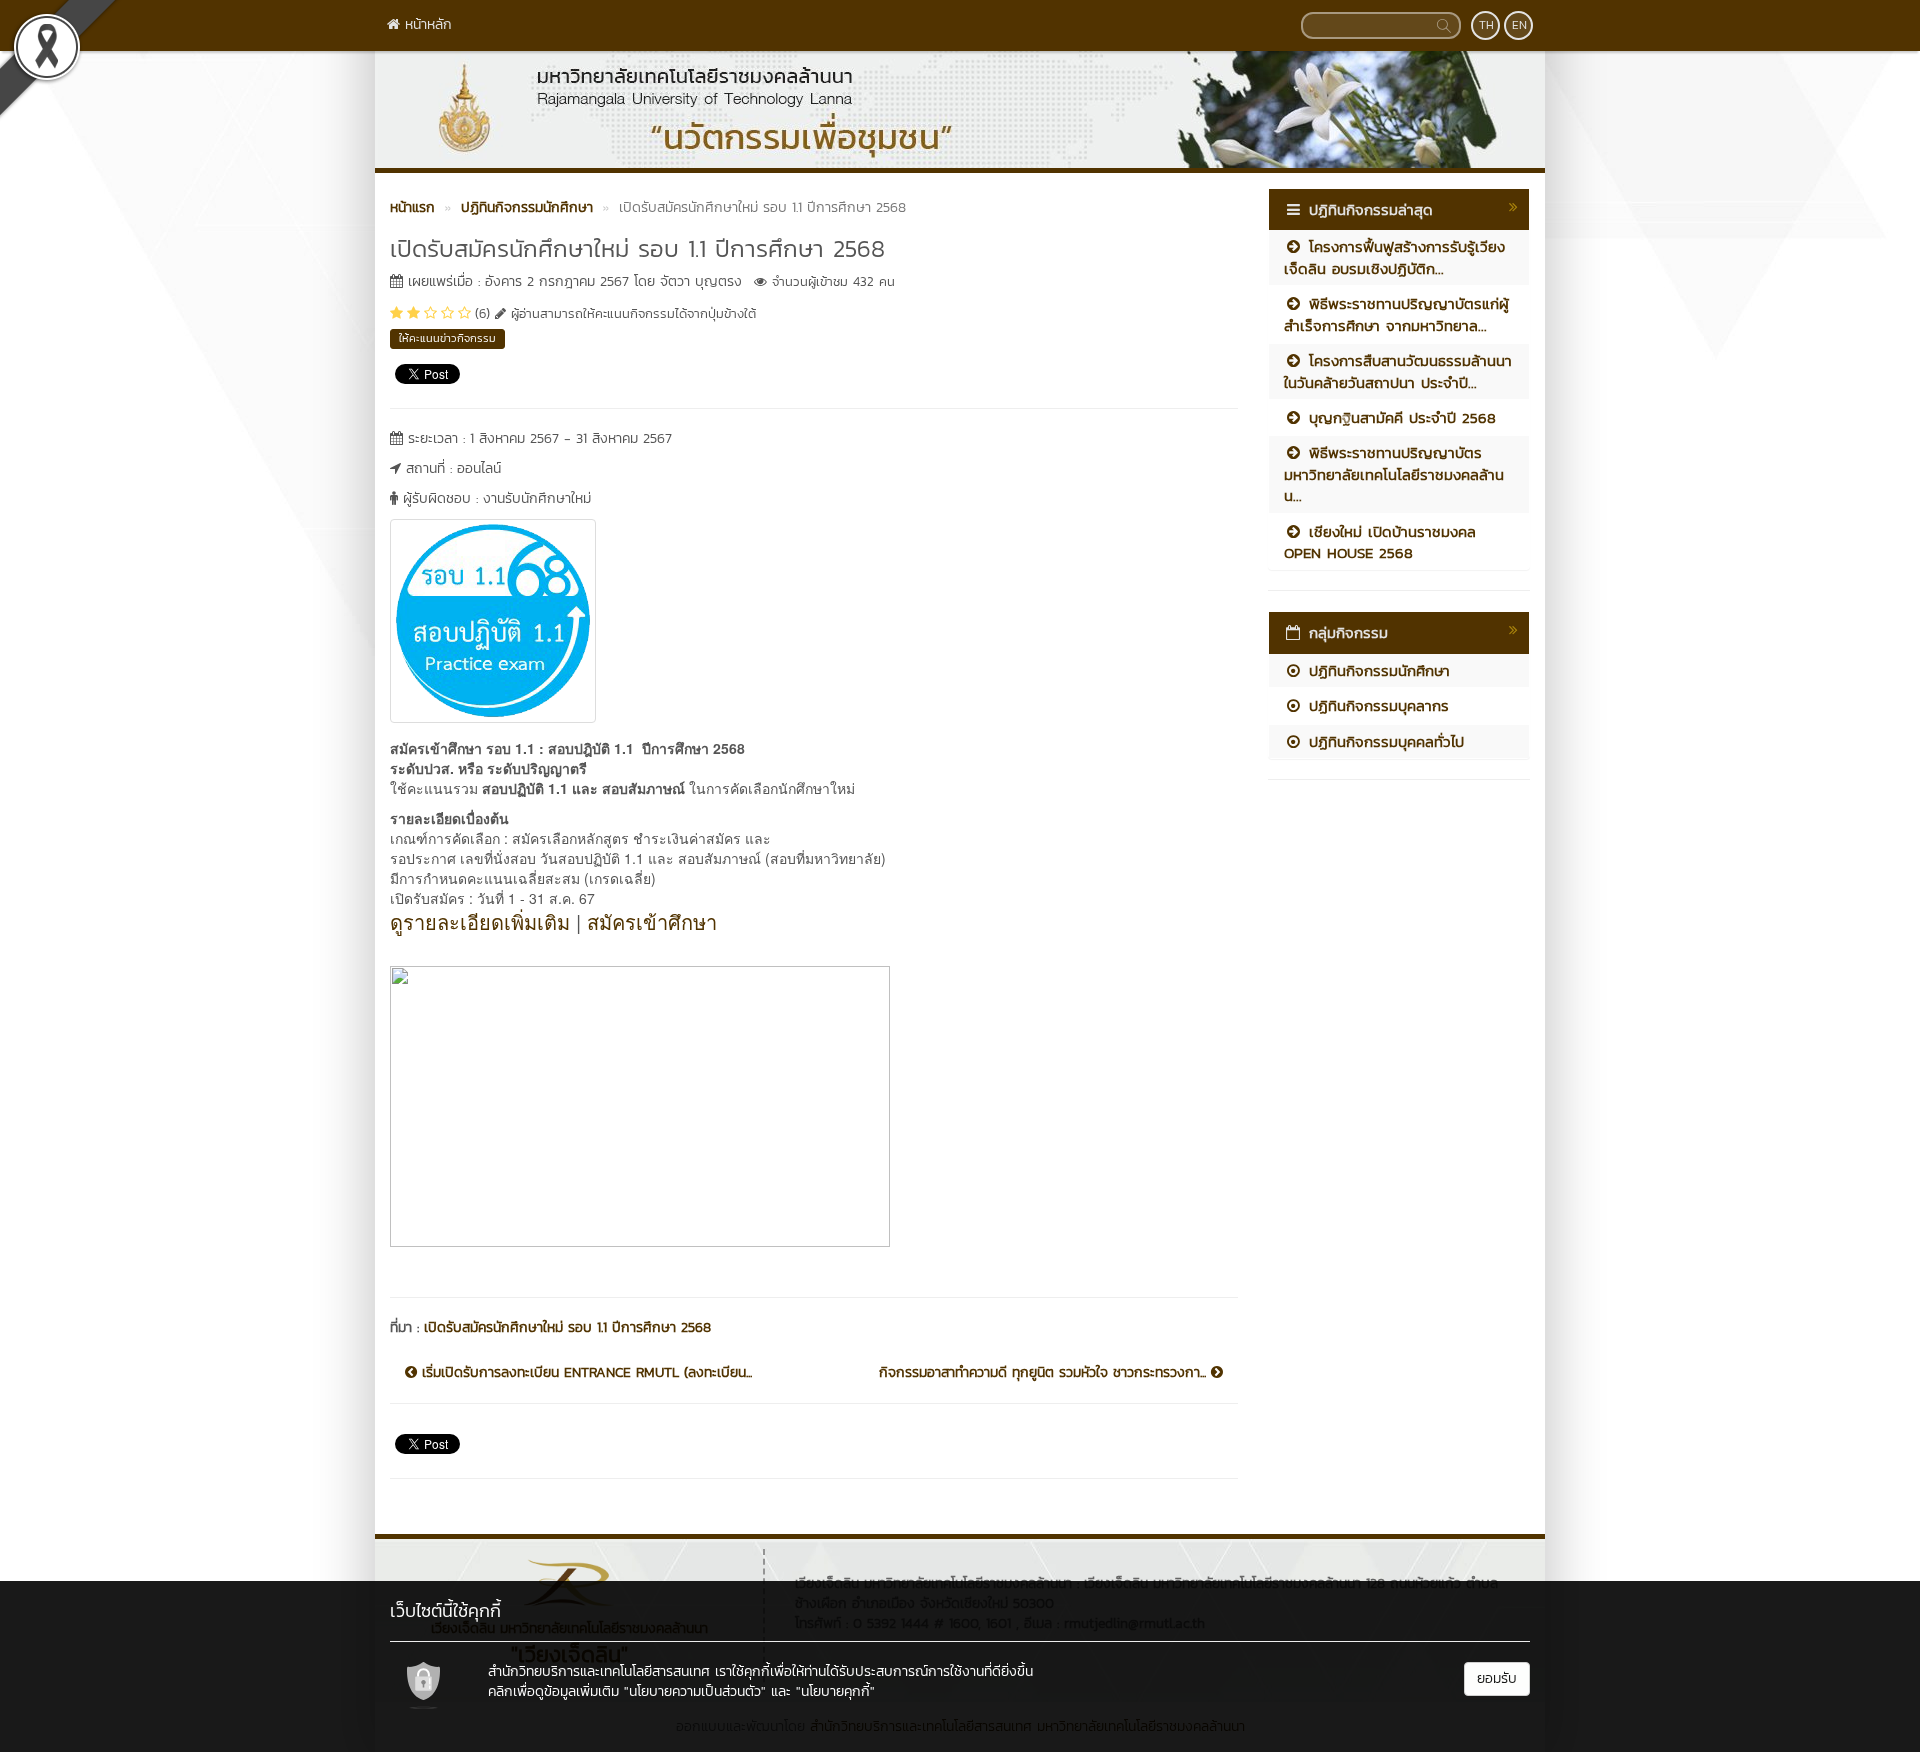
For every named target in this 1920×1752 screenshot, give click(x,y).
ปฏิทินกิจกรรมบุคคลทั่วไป (1383, 741)
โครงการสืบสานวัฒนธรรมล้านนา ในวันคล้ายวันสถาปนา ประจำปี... (1398, 371)
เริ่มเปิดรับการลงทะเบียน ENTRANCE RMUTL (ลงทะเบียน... (584, 1373)
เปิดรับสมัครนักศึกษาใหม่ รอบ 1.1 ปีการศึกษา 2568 (567, 1327)
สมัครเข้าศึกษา (652, 921)
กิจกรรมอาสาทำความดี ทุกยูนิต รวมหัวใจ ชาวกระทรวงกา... (1045, 1373)
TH (1486, 25)
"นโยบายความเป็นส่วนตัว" (695, 1691)
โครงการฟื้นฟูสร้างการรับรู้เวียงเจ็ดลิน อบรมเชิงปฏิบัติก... (1394, 257)
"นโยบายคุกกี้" (835, 1691)
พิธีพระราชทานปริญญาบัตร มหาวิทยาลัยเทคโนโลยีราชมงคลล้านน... (1394, 474)
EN (1519, 25)
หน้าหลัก (426, 24)
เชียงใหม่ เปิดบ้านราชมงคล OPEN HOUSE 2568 (1380, 542)
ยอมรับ (1497, 1678)
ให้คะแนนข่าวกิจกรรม (447, 338)
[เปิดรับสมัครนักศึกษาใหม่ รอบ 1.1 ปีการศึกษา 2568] (493, 618)
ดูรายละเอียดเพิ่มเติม (480, 921)
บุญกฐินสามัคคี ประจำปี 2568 (1399, 417)
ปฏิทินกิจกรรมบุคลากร (1376, 705)
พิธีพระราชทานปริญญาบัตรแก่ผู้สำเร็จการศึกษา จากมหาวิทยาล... (1396, 314)
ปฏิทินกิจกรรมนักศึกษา (1376, 670)
